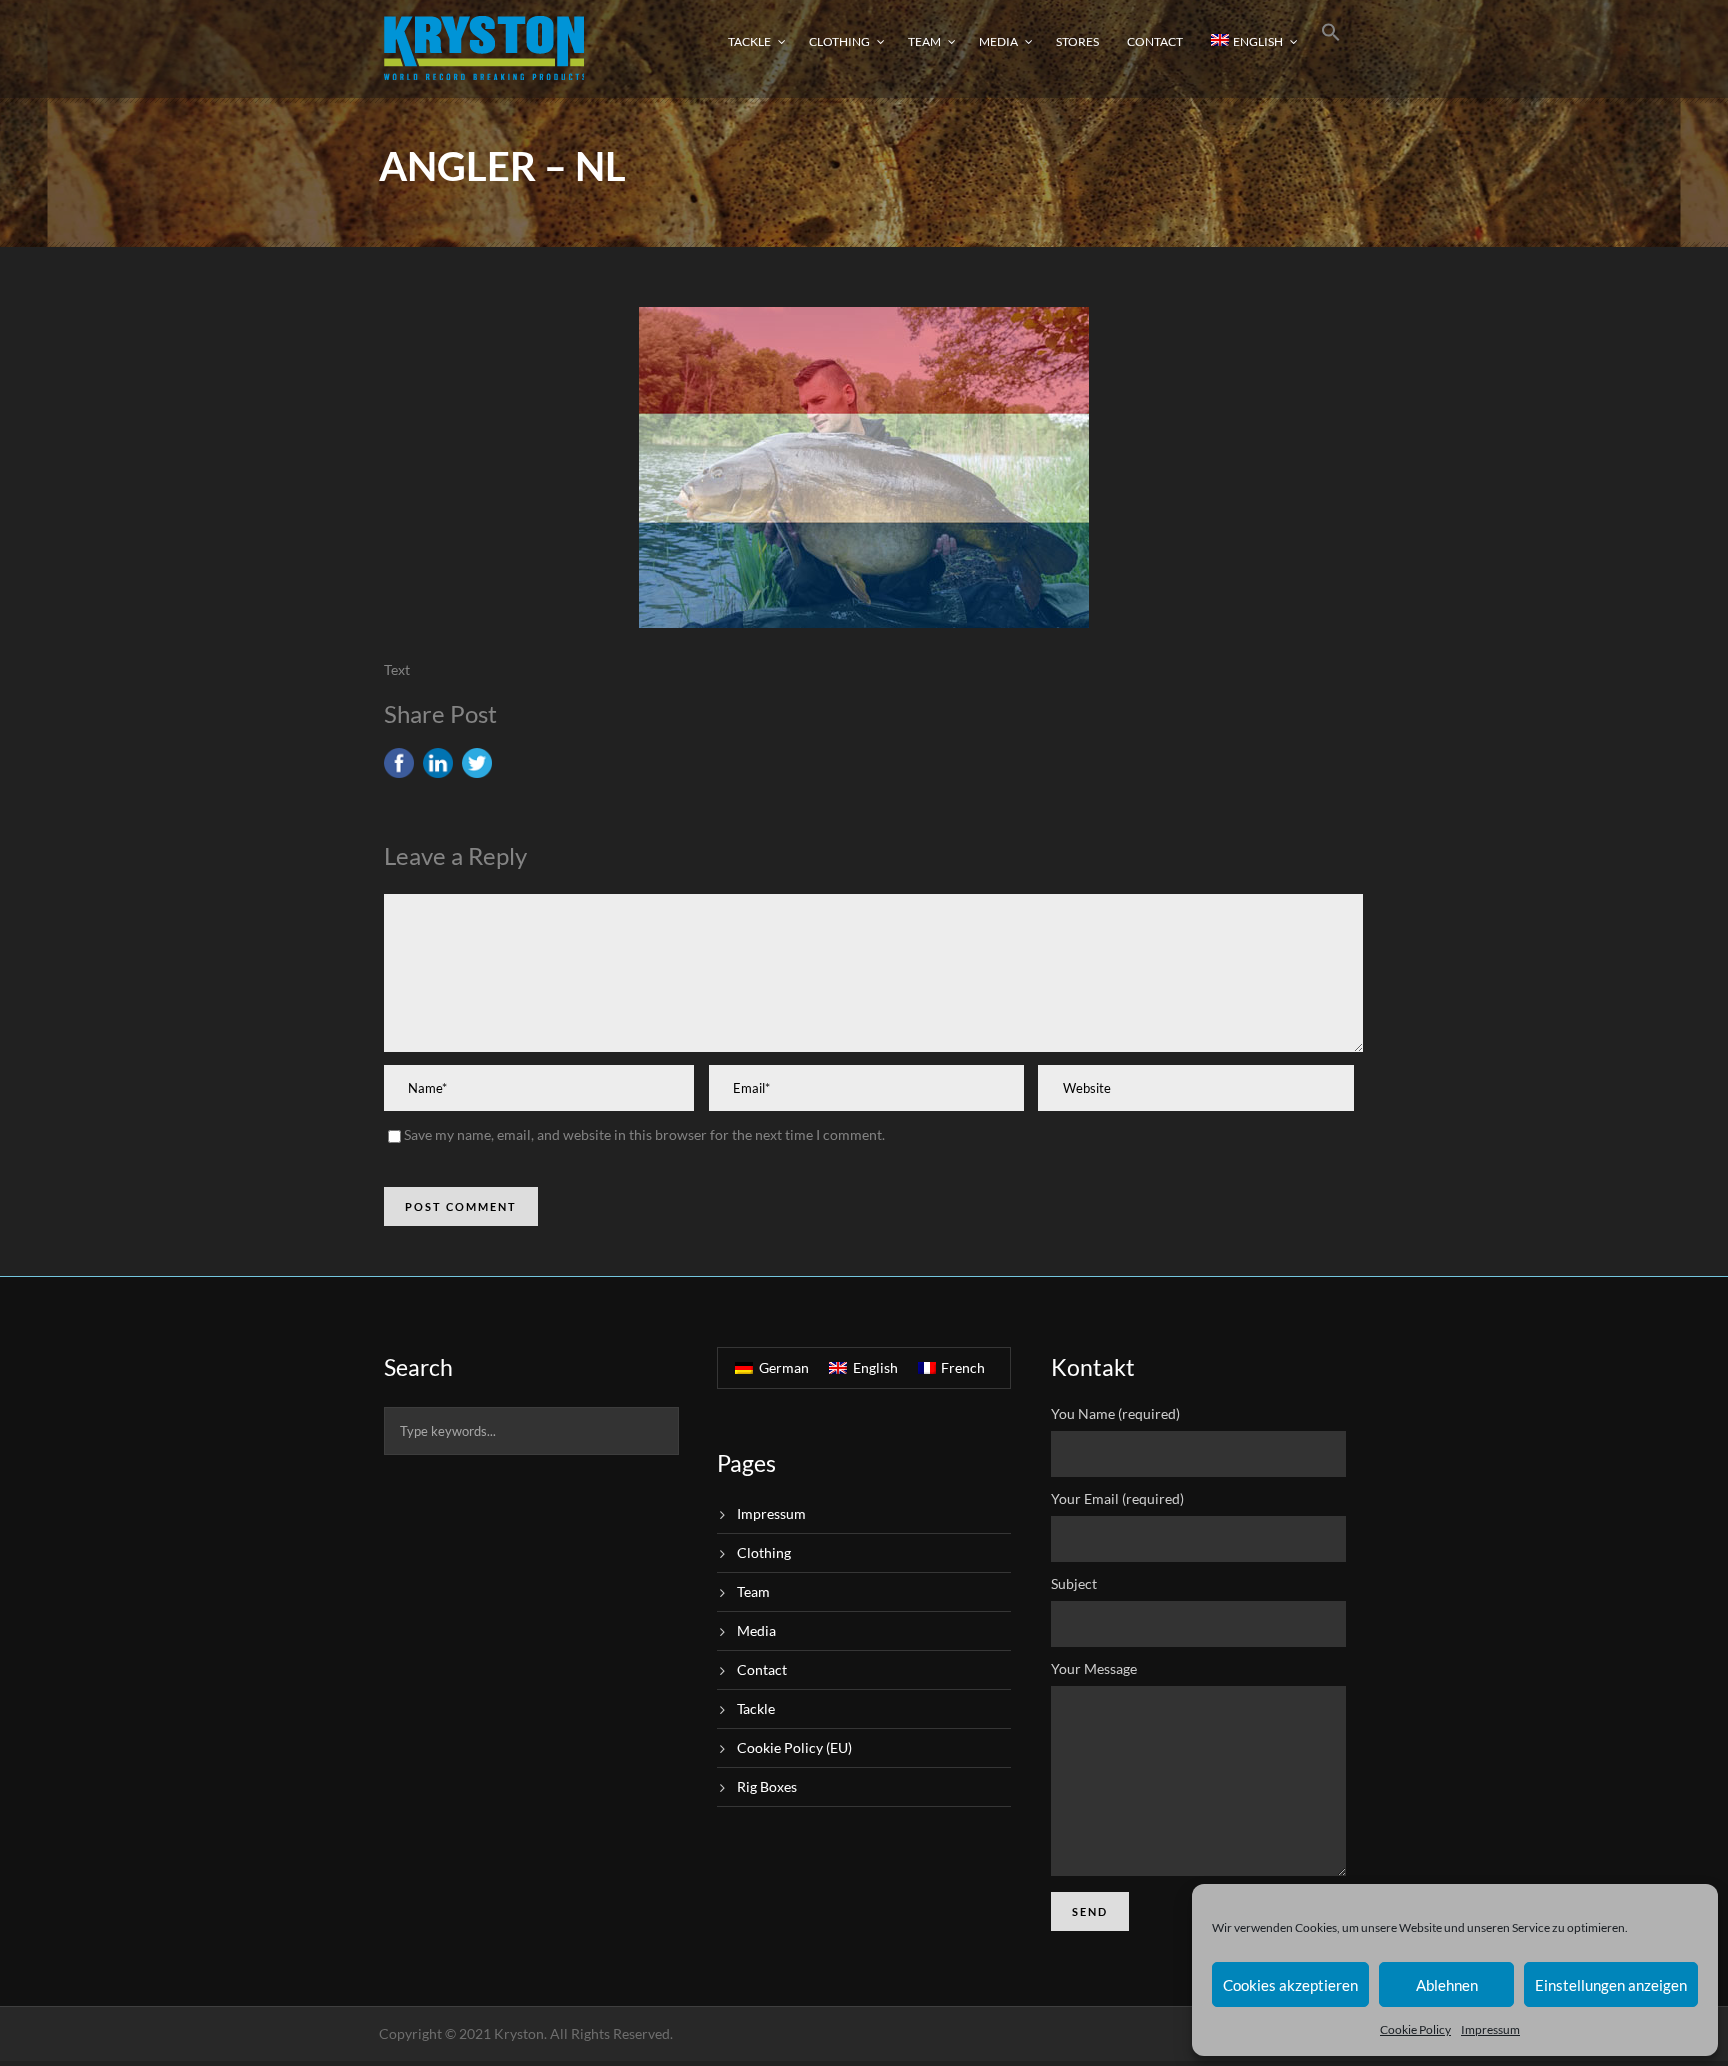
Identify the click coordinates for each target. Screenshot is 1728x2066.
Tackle (749, 41)
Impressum (1490, 2029)
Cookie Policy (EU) (794, 1747)
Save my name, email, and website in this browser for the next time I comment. (644, 1134)
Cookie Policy (1415, 2029)
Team (924, 41)
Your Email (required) (1117, 1498)
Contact (1155, 41)
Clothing (839, 41)
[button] (1331, 47)
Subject (1074, 1583)
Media (998, 41)
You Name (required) (1115, 1413)
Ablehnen (1447, 1985)
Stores (1077, 41)
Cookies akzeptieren (1290, 1985)
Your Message (1094, 1668)
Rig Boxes (767, 1786)
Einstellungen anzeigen (1611, 1985)
